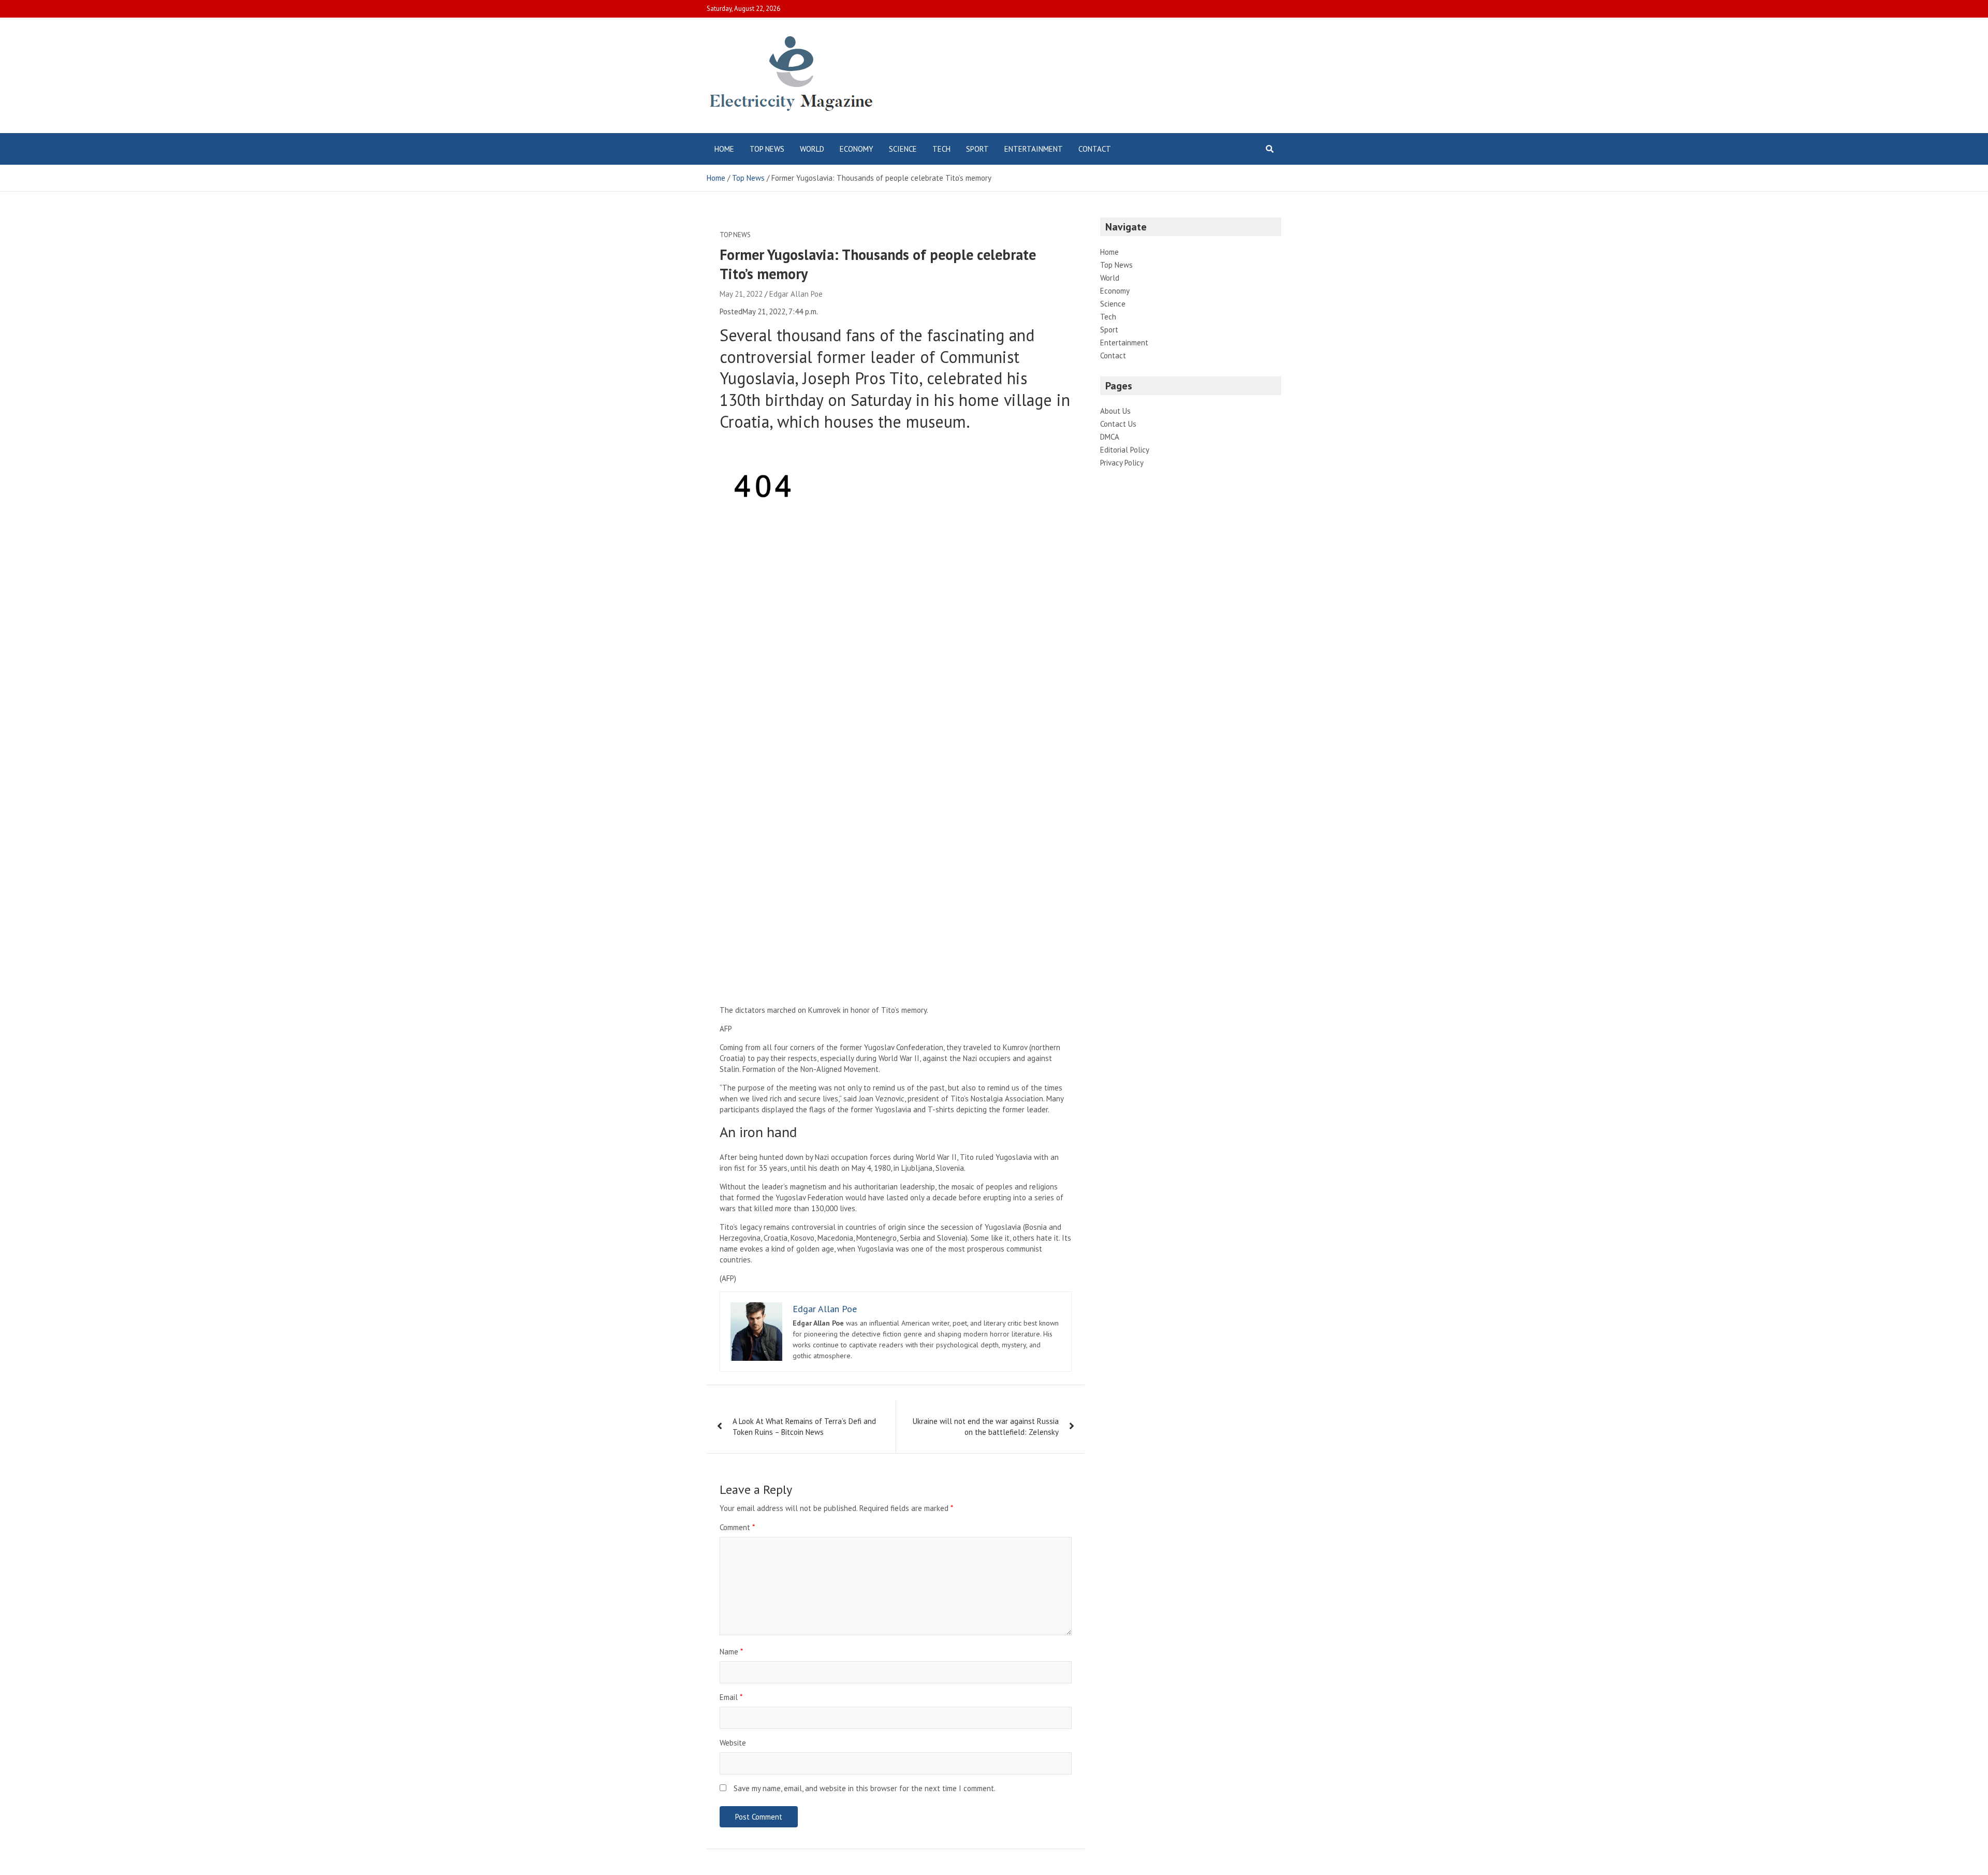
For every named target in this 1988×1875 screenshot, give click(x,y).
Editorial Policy (1125, 450)
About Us (1115, 411)
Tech (941, 149)
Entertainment (1034, 149)
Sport (977, 149)
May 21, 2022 (741, 294)
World (812, 149)
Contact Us (1118, 424)
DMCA (1110, 437)
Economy (857, 149)
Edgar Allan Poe (796, 294)
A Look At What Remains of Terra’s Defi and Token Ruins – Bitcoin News (804, 1427)
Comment (737, 1527)
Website (733, 1743)
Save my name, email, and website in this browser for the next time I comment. (865, 1788)
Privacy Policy (1122, 463)
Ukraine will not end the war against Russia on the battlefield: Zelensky (986, 1427)
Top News (767, 149)
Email (731, 1697)
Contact (1095, 149)
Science (903, 149)
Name (731, 1652)
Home (724, 149)
